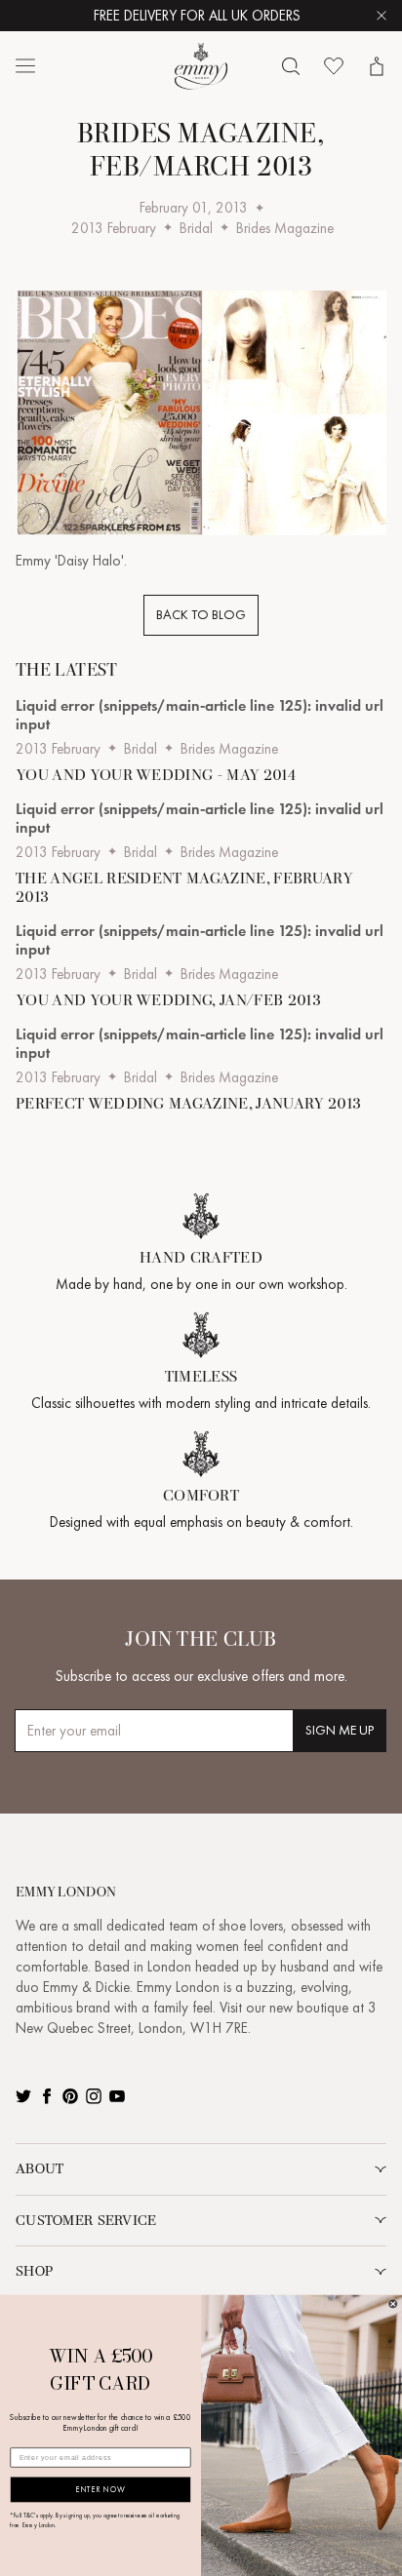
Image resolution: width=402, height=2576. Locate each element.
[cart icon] (377, 66)
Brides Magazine (285, 228)
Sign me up (340, 1730)
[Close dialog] (393, 2304)
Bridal (196, 228)
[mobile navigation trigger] (25, 66)
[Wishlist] (334, 66)
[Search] (291, 66)
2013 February (114, 228)
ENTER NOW (100, 2490)
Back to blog (201, 615)
